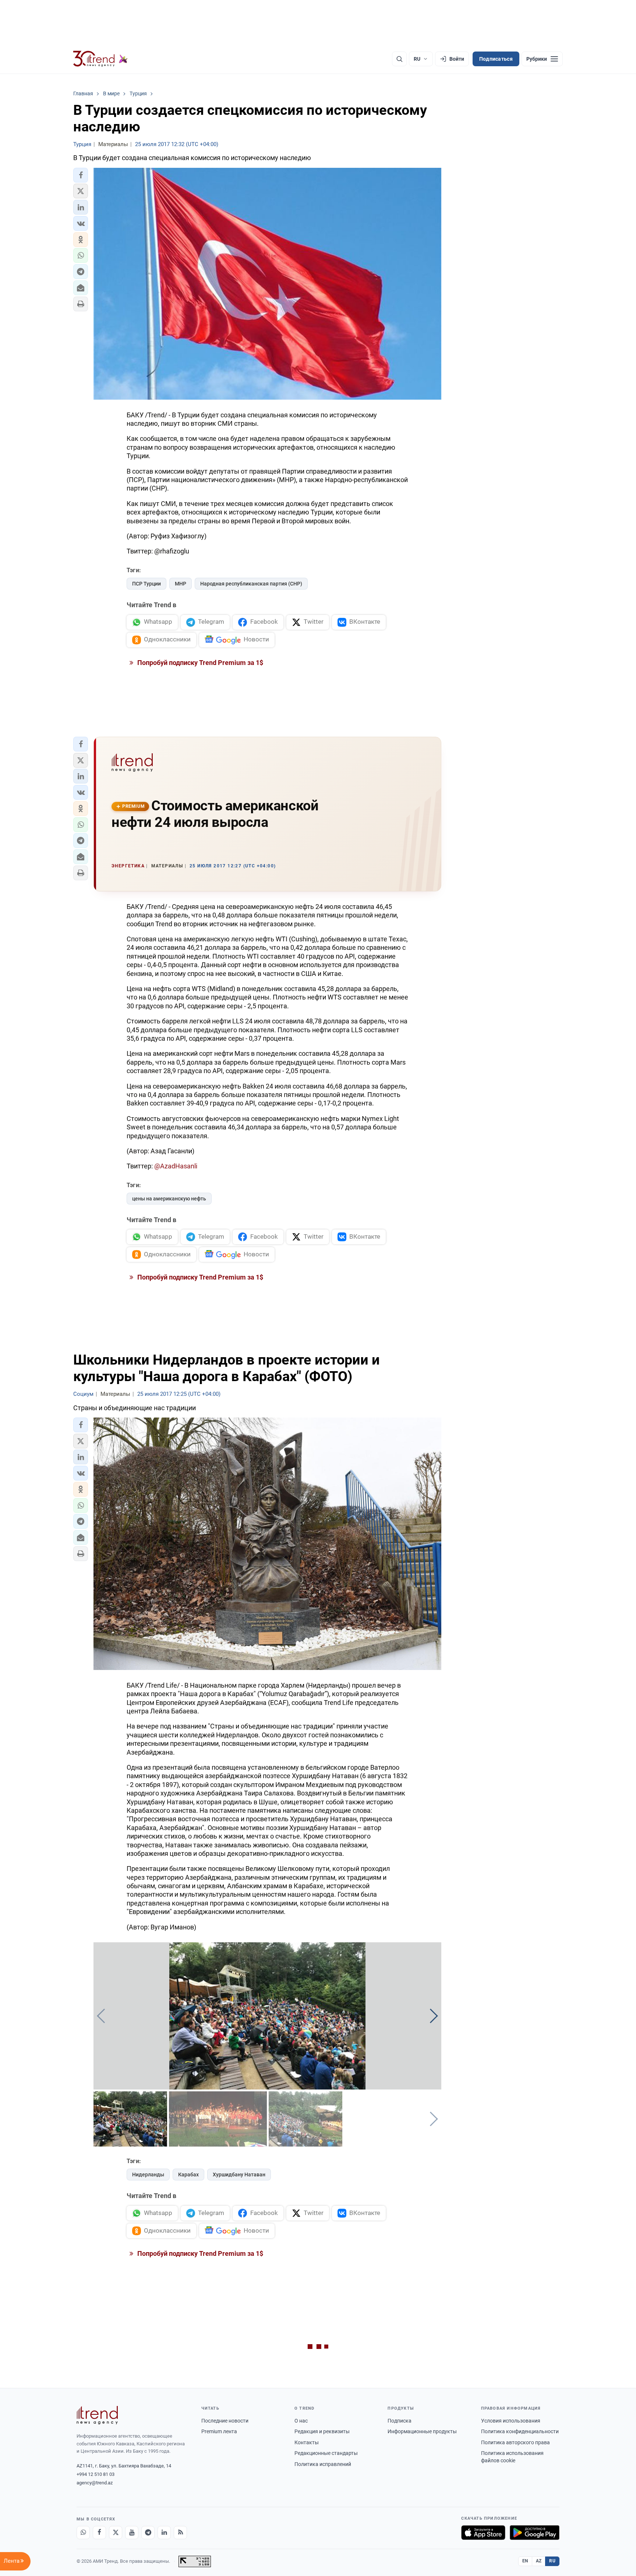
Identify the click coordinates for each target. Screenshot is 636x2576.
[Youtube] (132, 2533)
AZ (539, 2561)
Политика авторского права (515, 2442)
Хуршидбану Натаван (239, 2175)
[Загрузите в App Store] (483, 2533)
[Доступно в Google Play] (535, 2533)
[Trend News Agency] (97, 2415)
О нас (301, 2421)
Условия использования (511, 2421)
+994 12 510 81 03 (96, 2474)
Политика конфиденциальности (520, 2431)
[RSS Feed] (180, 2533)
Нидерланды (148, 2175)
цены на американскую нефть (169, 1199)
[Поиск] (399, 59)
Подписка (400, 2421)
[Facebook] (99, 2533)
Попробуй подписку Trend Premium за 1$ (199, 663)
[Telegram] (148, 2533)
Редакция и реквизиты (322, 2431)
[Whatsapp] (83, 2533)
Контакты (307, 2442)
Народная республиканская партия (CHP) (251, 584)
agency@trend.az (95, 2483)
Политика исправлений (323, 2464)
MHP (181, 584)
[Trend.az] (100, 59)
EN (525, 2561)
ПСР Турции (146, 584)
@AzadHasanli (176, 1166)
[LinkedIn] (164, 2533)
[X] (116, 2533)
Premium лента (219, 2431)
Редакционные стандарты (326, 2453)
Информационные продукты (422, 2431)
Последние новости (225, 2421)
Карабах (188, 2175)
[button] (81, 175)
